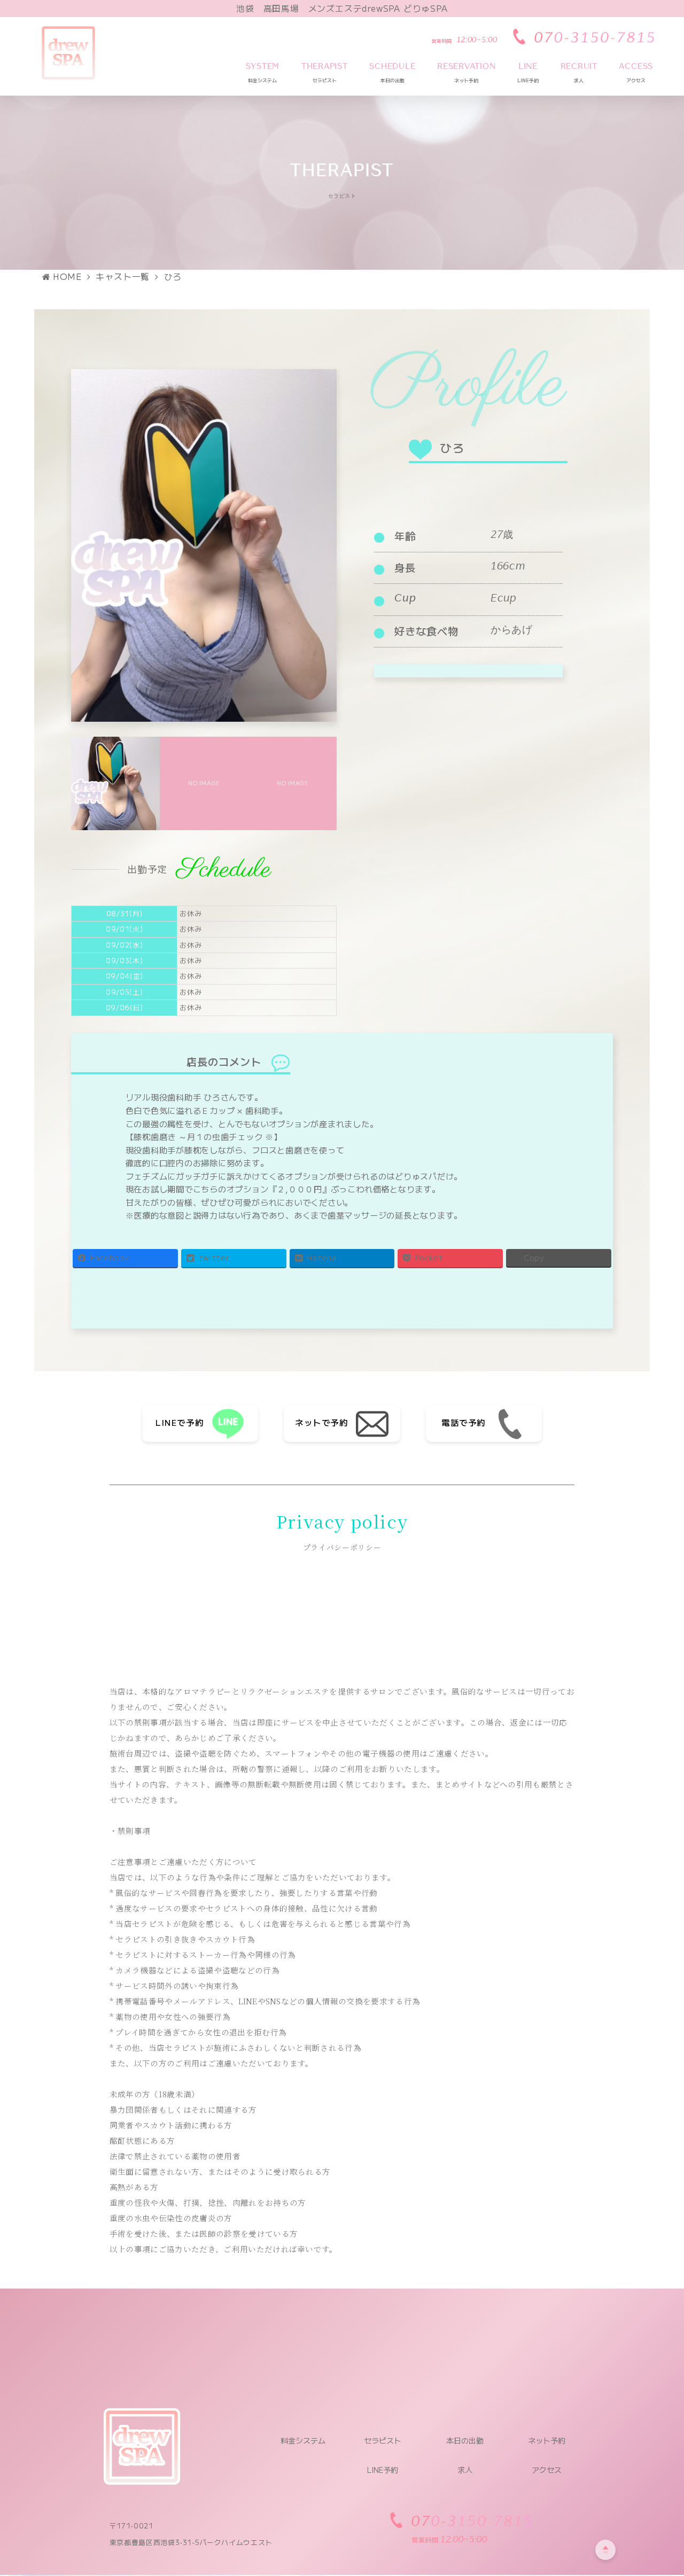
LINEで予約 (180, 1422)
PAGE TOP (659, 2488)
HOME (67, 276)
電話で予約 (464, 1422)
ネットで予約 (321, 1422)
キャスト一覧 (123, 276)
